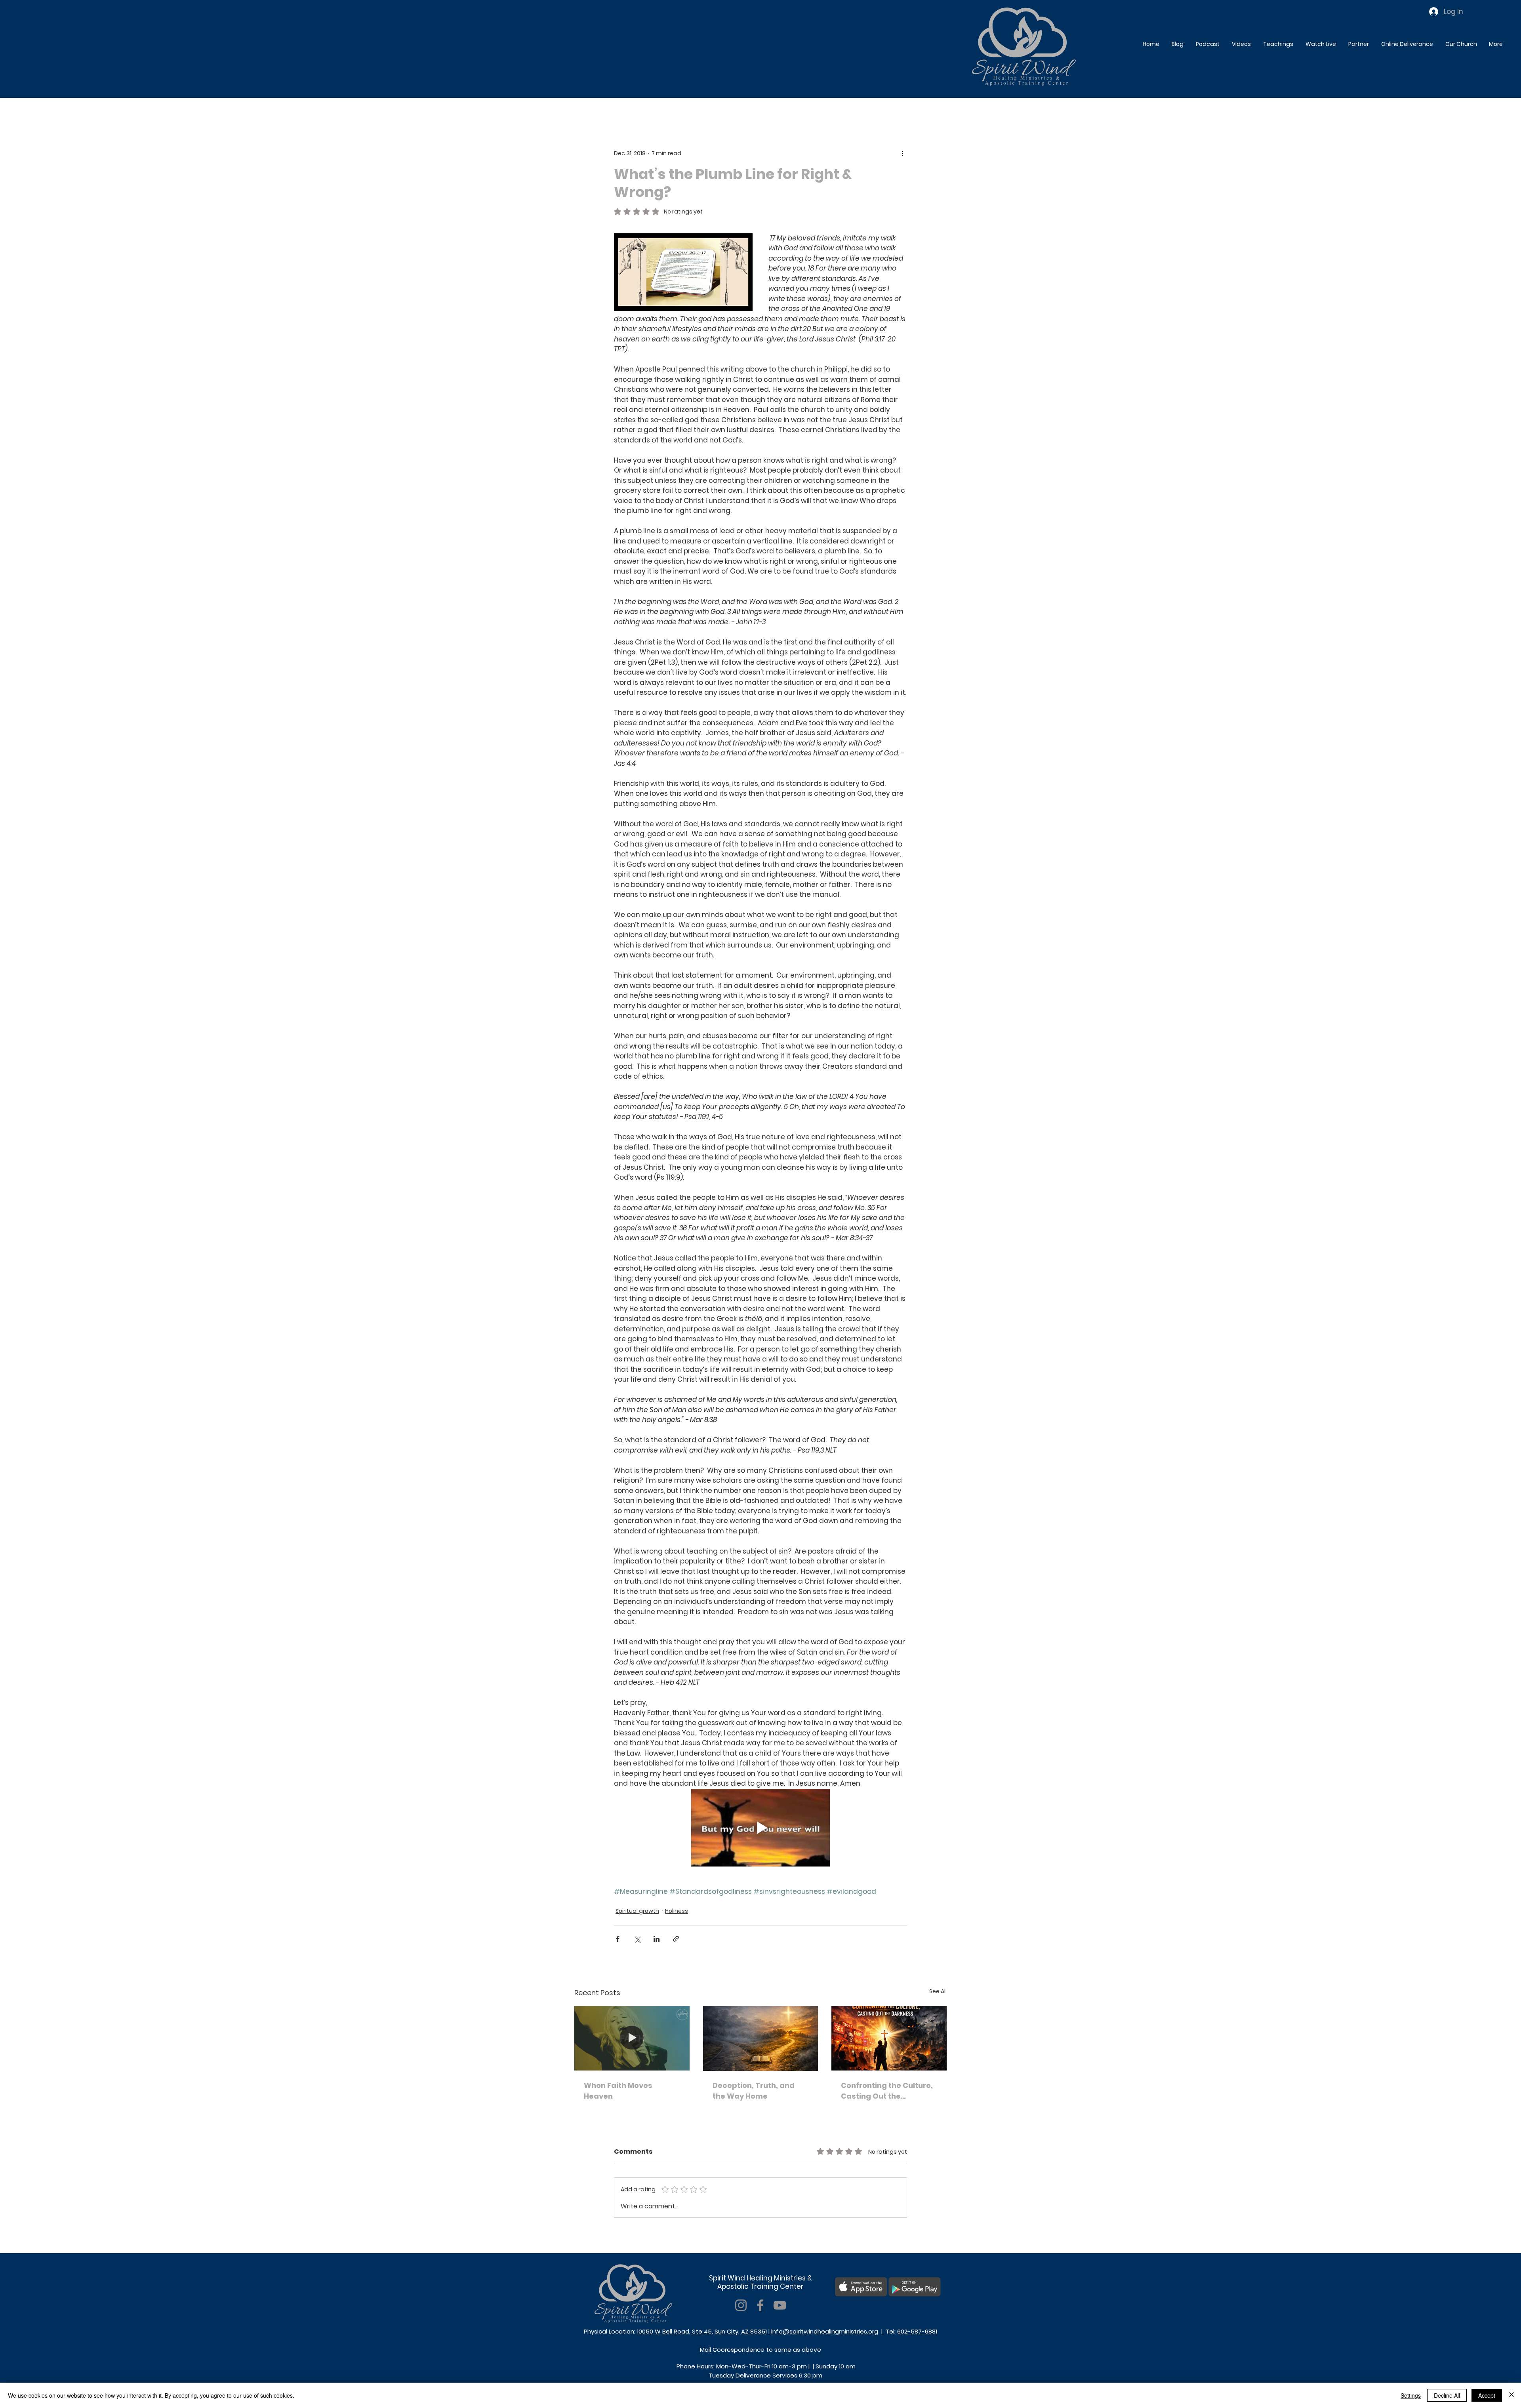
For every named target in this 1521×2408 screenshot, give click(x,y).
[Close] (1511, 2395)
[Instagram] (741, 2305)
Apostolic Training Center (760, 2286)
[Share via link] (676, 1939)
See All (938, 1991)
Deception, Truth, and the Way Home (754, 2091)
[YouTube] (780, 2305)
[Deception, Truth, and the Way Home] (761, 2038)
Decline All (1447, 2395)
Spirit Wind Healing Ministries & (760, 2278)
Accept (1487, 2395)
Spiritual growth (637, 1911)
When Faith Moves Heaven (618, 2091)
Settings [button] (1411, 2395)
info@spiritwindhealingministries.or (823, 2331)
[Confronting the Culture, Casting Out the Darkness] (889, 2038)
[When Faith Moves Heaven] (632, 2038)
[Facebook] (760, 2305)
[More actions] (902, 153)
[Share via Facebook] (618, 1939)
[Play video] (760, 1828)
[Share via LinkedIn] (657, 1939)
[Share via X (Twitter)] (637, 1939)
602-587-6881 (917, 2331)
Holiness (677, 1911)
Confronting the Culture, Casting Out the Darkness (887, 2091)
